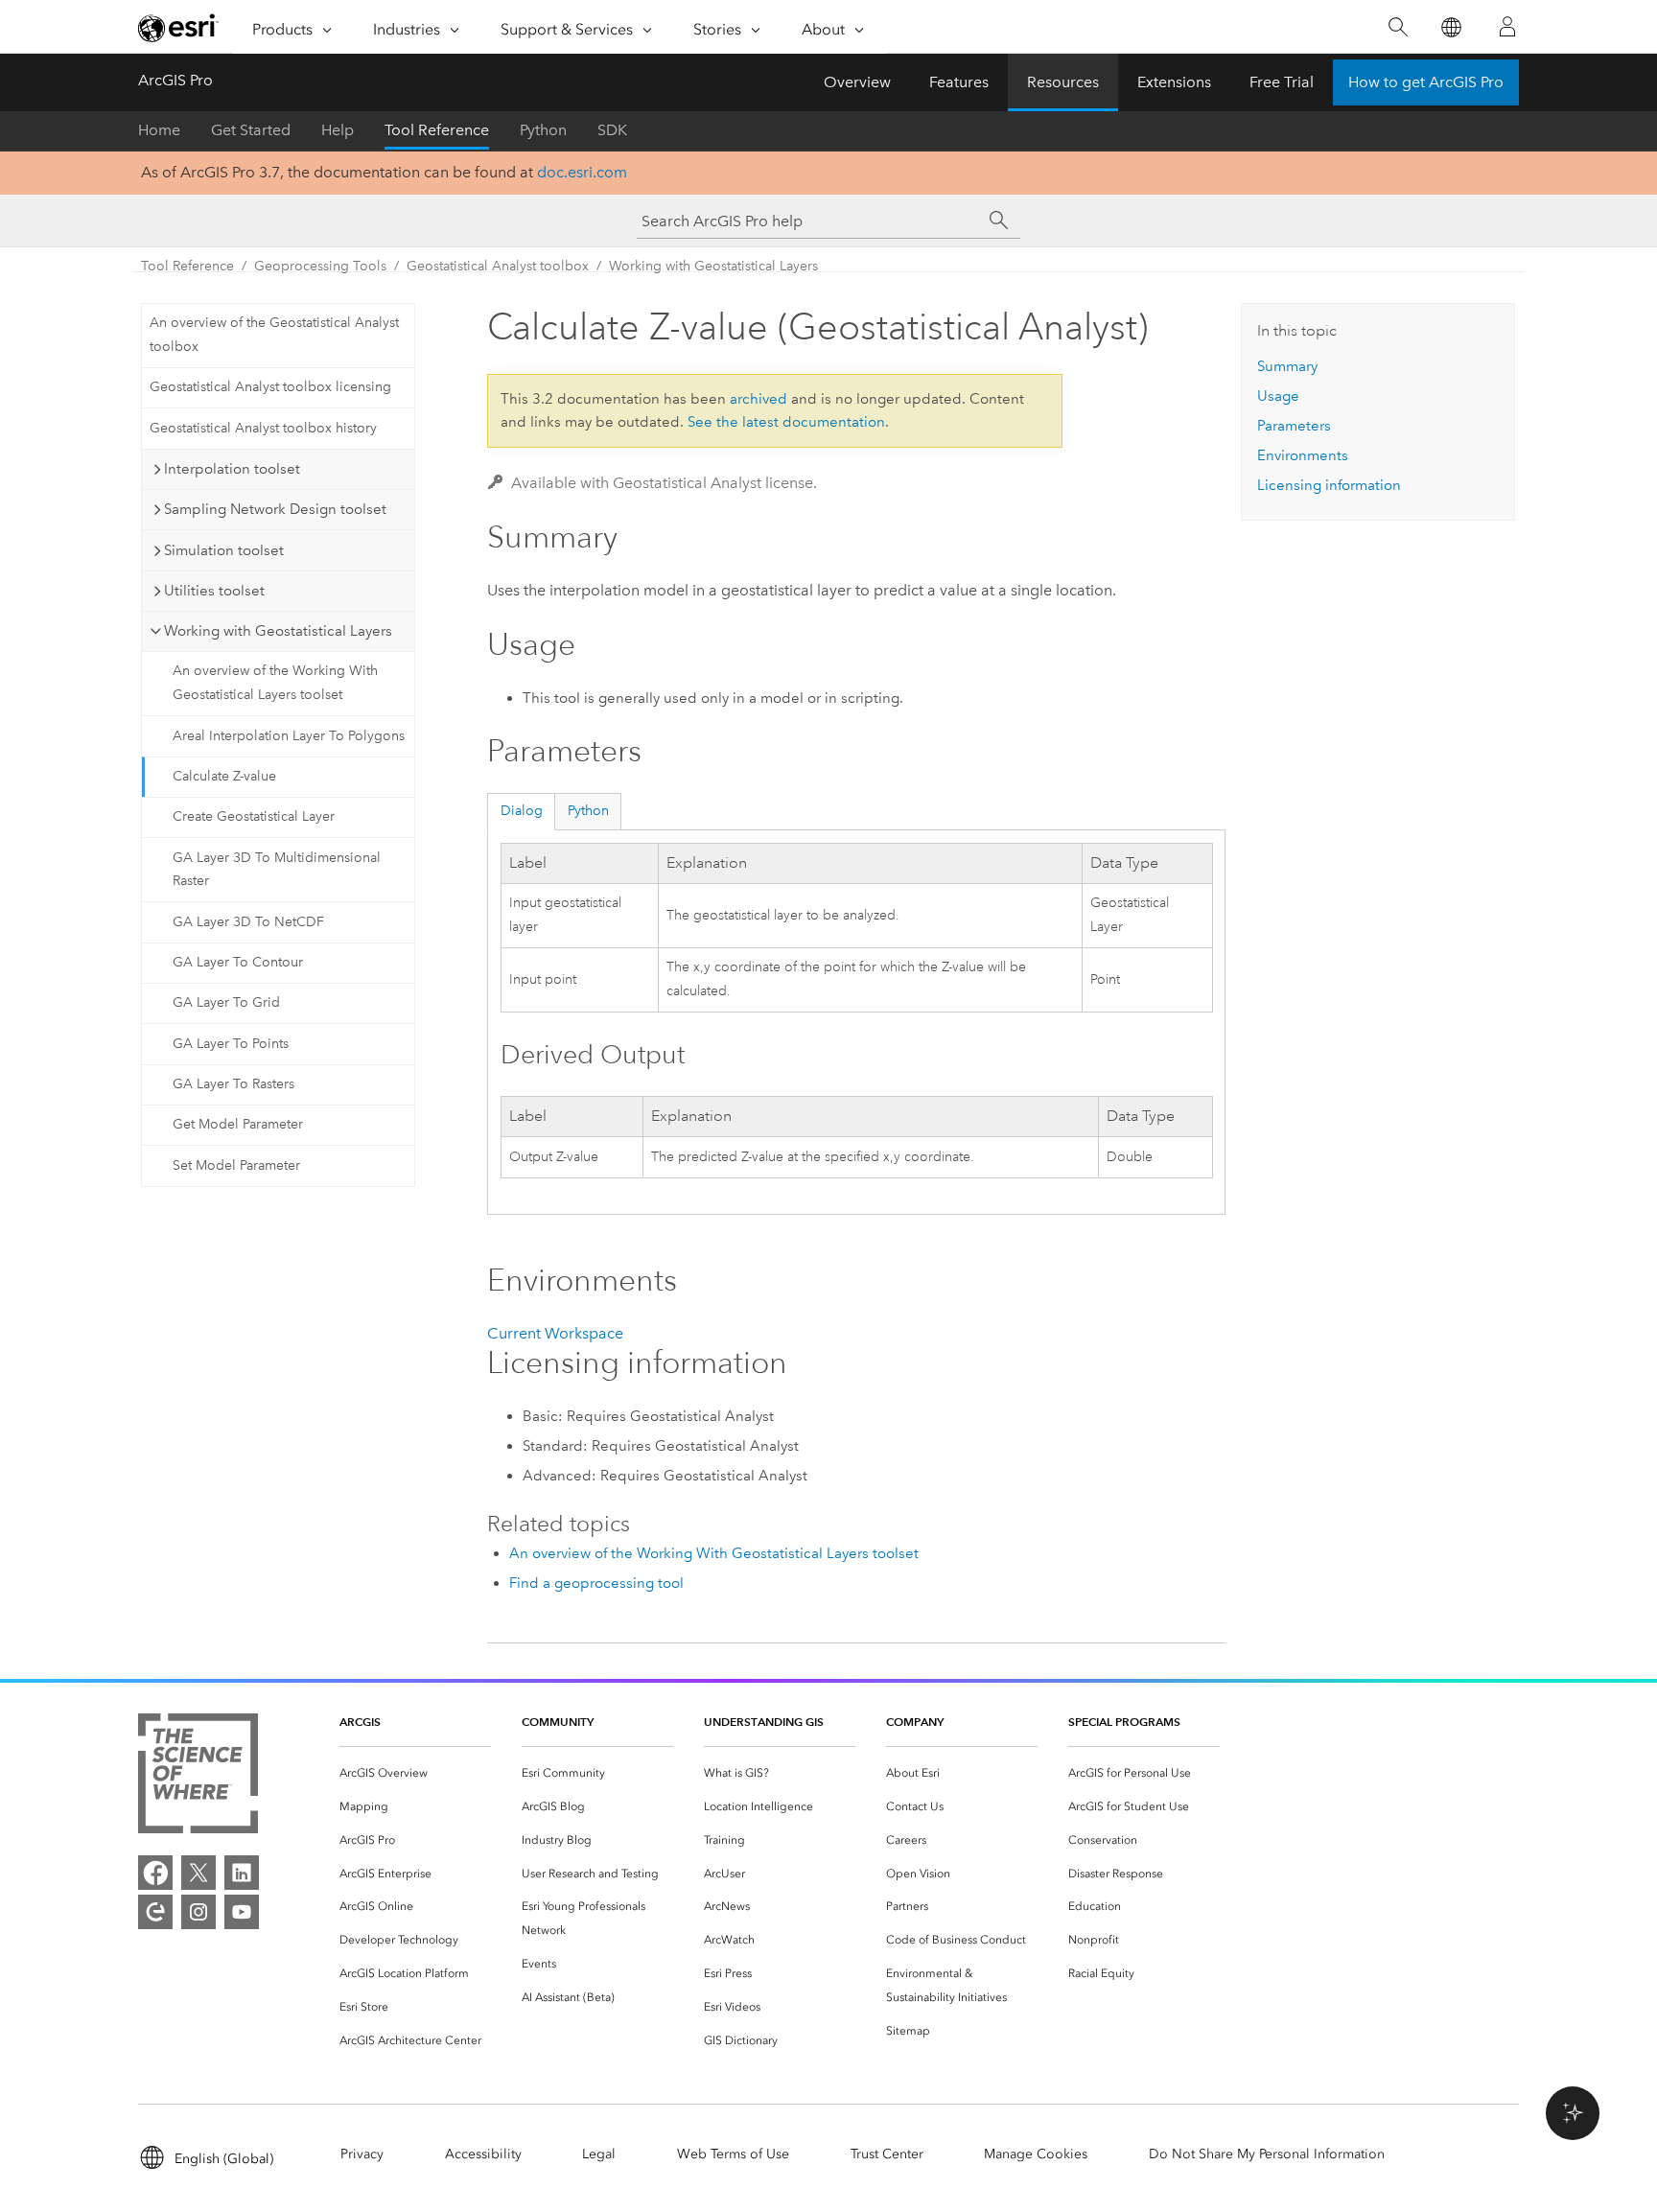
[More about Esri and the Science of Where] (198, 1777)
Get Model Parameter (238, 1124)
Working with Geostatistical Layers (713, 266)
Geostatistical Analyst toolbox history (263, 428)
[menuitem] (415, 1773)
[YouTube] (242, 1912)
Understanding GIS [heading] (764, 1722)
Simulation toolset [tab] (224, 550)
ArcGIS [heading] (360, 1722)
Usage (1278, 396)
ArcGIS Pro (175, 80)
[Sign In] (1507, 27)
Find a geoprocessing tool (596, 1583)
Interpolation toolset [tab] (232, 469)
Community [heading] (558, 1722)
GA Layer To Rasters (233, 1084)
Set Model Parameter (236, 1165)
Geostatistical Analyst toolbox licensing (270, 387)
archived (758, 399)
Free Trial (1282, 82)
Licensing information (1329, 485)
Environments (1303, 455)
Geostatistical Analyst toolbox (498, 266)
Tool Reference (437, 130)
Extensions (1174, 82)
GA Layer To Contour (238, 962)
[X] (198, 1873)
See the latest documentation (786, 422)
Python (543, 130)
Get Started (251, 130)
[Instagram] (198, 1912)
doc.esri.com (582, 172)
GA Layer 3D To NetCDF (248, 922)
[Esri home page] (178, 28)
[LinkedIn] (242, 1873)
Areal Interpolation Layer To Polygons (289, 736)
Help (338, 130)
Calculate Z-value (224, 776)
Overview (857, 82)
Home (159, 130)
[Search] (1398, 27)
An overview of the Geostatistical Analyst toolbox (274, 335)
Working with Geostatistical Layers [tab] (278, 631)
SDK (612, 130)
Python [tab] (588, 811)
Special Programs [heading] (1124, 1722)
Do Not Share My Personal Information (1267, 2154)
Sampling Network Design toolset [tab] (275, 509)
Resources (1063, 82)
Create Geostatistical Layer (254, 816)
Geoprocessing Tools (320, 266)
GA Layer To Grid (226, 1002)
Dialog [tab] (522, 811)
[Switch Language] (1450, 27)
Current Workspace (555, 1333)
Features (959, 82)
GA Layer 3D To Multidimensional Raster (277, 870)
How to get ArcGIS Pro (1426, 82)
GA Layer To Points (231, 1044)
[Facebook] (155, 1873)
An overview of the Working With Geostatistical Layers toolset (275, 683)
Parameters (1294, 426)
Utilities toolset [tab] (214, 591)
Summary (1287, 366)
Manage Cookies (1036, 2154)
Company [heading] (915, 1722)
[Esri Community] (155, 1912)
